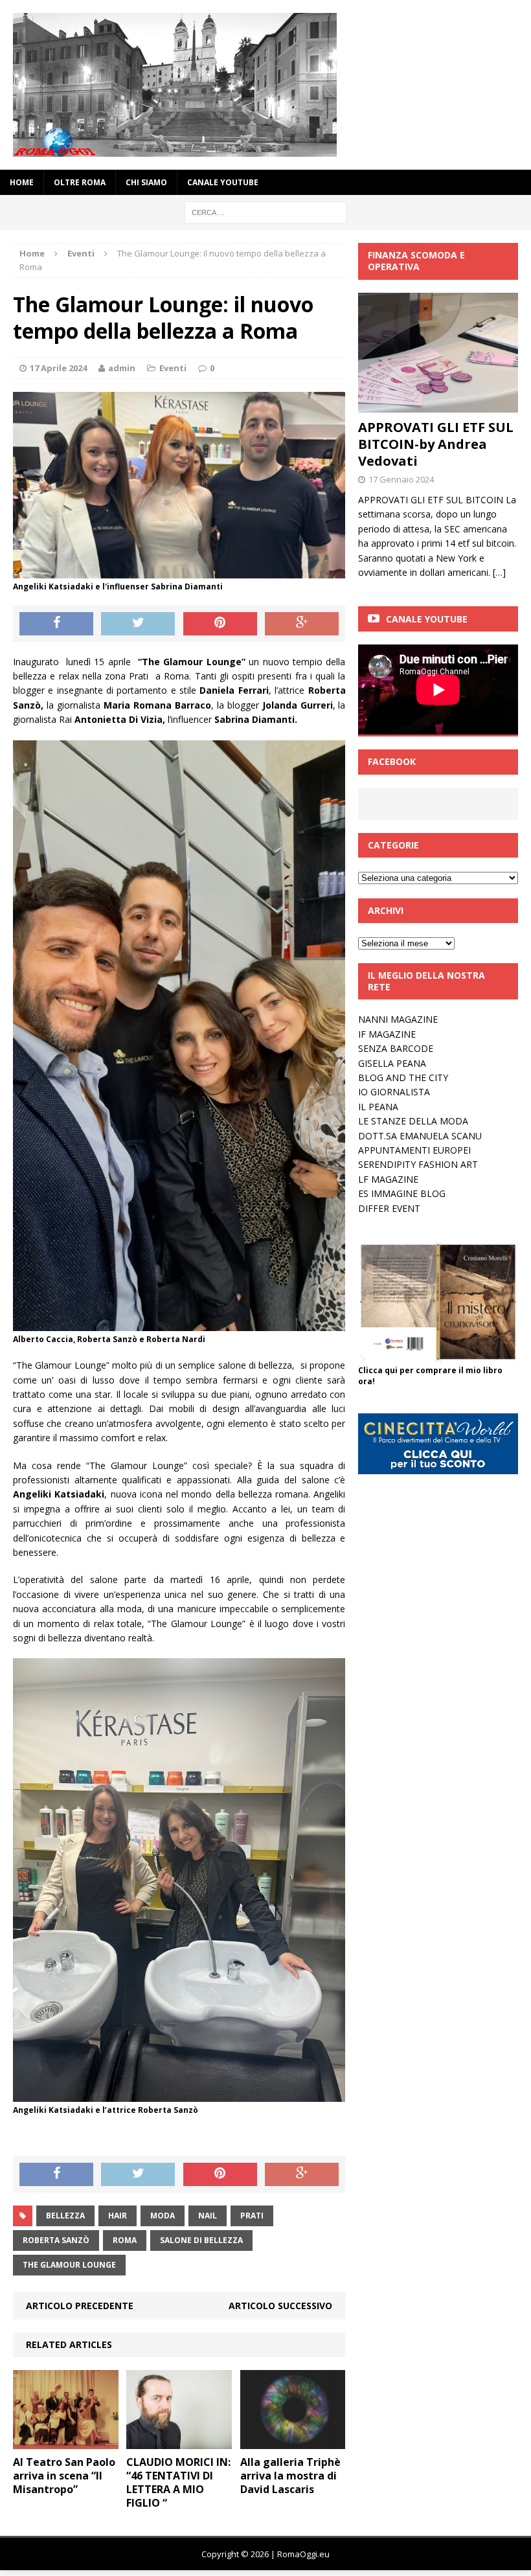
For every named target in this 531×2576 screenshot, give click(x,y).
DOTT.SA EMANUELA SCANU (420, 1136)
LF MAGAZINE (388, 1179)
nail (208, 2216)
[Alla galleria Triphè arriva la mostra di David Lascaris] (293, 2442)
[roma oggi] (265, 85)
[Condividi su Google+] (302, 624)
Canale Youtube (427, 619)
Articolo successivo (280, 2306)
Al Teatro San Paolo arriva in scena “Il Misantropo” (64, 2476)
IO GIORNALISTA (394, 1092)
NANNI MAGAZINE (398, 1019)
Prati (252, 2216)
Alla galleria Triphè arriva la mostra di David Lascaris (290, 2476)
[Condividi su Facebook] (56, 624)
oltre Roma (80, 182)
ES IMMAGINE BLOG (402, 1193)
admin (122, 368)
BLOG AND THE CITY (403, 1077)
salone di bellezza (201, 2240)
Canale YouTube (223, 182)
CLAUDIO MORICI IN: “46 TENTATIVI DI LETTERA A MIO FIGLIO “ (178, 2482)
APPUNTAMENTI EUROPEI (414, 1150)
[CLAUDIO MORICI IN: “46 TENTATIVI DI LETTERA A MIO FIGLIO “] (179, 2442)
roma (125, 2240)
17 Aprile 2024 (58, 368)
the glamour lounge (69, 2265)
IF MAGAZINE (387, 1034)
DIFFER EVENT (389, 1208)
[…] (499, 572)
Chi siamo (146, 182)
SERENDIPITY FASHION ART (418, 1164)
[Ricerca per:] (265, 211)
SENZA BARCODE (396, 1048)
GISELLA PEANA (392, 1063)
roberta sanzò (56, 2240)
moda (163, 2216)
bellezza (65, 2216)
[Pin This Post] (220, 624)
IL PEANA (378, 1107)
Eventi (173, 368)
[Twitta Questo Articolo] (138, 624)
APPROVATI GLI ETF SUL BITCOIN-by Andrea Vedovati (436, 444)
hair (118, 2216)
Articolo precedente (80, 2306)
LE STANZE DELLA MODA (413, 1121)
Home (22, 182)
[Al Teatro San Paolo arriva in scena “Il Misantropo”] (66, 2442)
